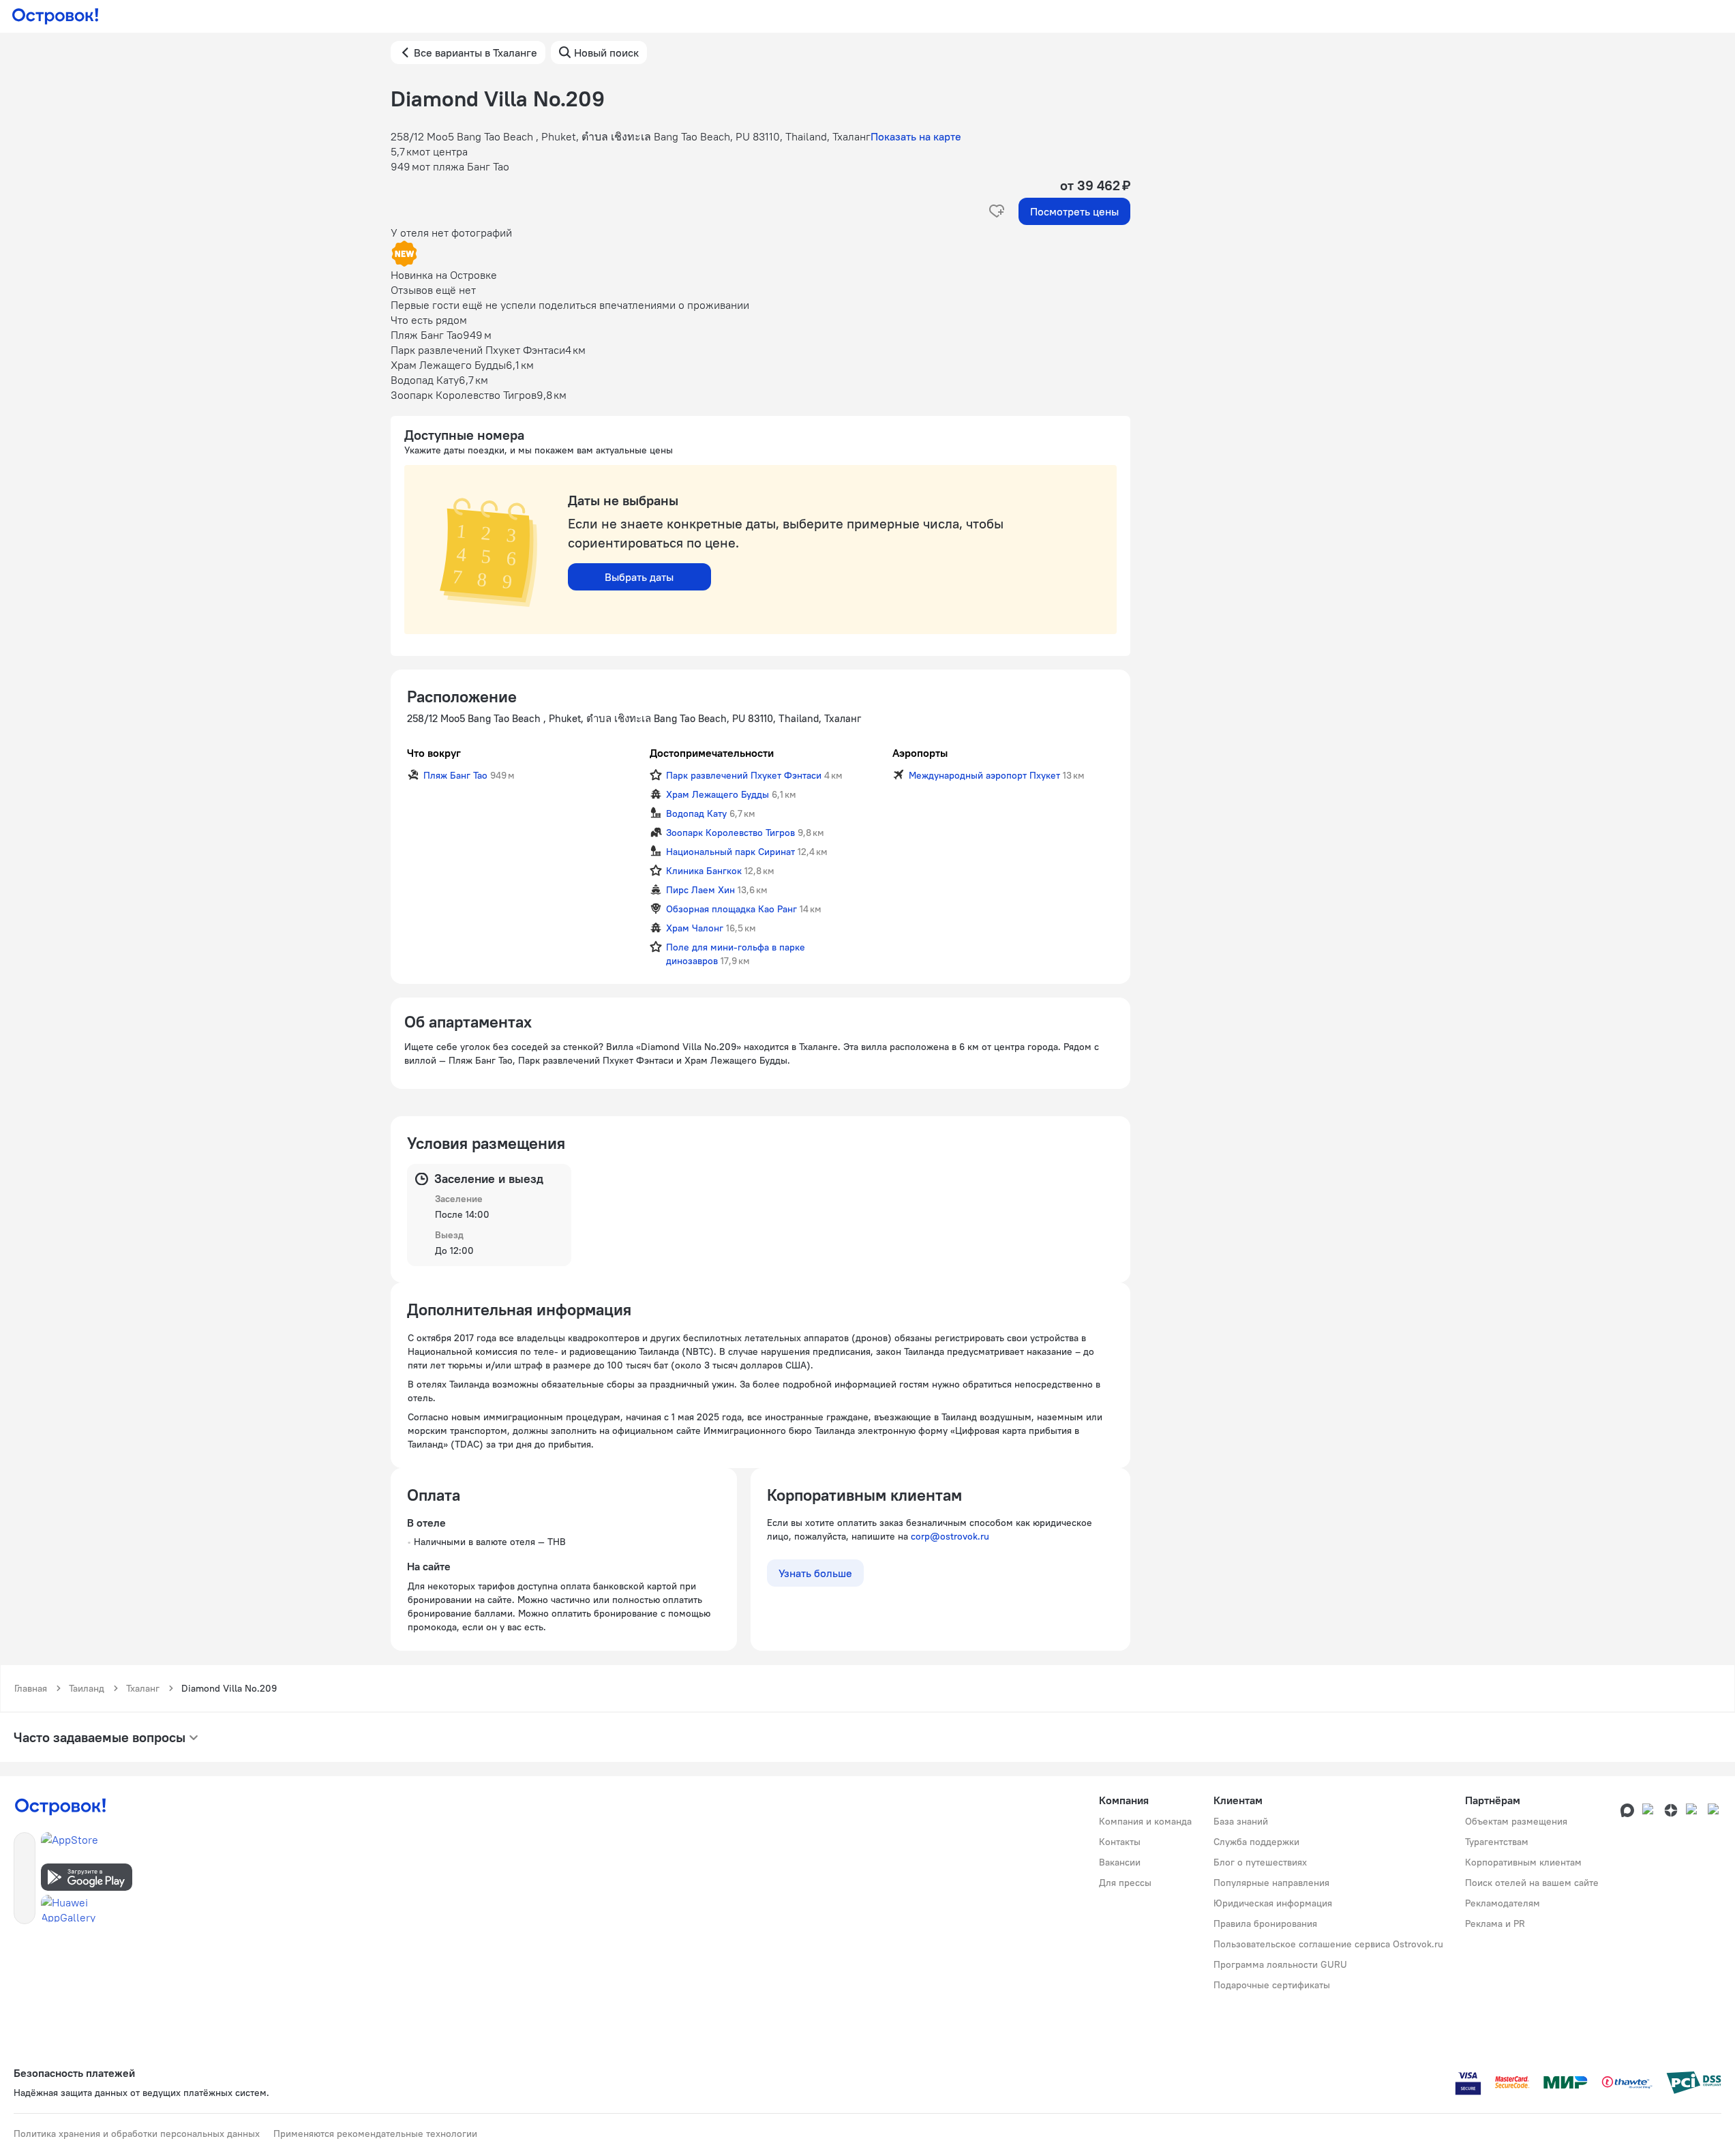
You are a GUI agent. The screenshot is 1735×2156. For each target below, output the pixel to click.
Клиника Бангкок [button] (704, 871)
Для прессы (1125, 1883)
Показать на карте (916, 136)
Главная (31, 1688)
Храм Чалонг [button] (695, 928)
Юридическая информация (1273, 1903)
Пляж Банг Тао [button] (455, 775)
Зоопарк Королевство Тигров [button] (730, 833)
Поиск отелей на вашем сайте (1532, 1883)
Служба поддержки (1256, 1842)
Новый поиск (606, 53)
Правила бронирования (1265, 1923)
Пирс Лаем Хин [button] (700, 890)
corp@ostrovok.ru (950, 1536)
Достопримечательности (712, 753)
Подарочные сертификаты (1272, 1985)
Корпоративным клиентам (1523, 1862)
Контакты (1120, 1842)
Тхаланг (143, 1688)
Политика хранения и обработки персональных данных (137, 2133)
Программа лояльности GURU (1280, 1964)
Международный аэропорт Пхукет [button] (984, 775)
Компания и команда (1145, 1821)
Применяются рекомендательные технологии (375, 2133)
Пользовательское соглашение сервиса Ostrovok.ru (1328, 1944)
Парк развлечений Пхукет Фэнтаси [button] (744, 775)
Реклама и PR (1495, 1923)
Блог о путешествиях (1260, 1862)
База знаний (1241, 1821)
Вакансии (1120, 1862)
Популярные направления (1271, 1883)
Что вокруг (434, 753)
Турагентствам (1497, 1842)
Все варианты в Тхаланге (476, 53)
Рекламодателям (1503, 1903)
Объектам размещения (1516, 1821)
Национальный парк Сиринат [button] (730, 852)
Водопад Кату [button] (696, 813)
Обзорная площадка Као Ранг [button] (731, 909)
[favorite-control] (997, 211)
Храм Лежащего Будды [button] (718, 794)
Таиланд (87, 1688)
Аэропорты (920, 753)
